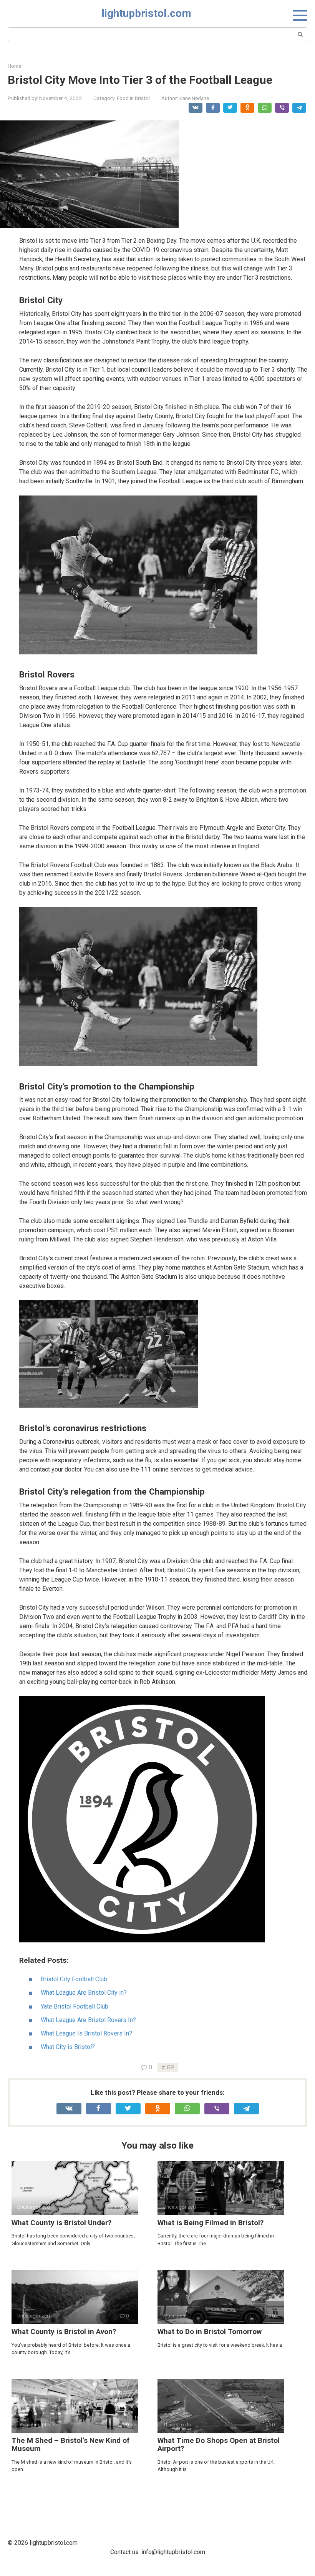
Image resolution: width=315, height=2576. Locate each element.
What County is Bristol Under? (61, 2223)
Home (14, 66)
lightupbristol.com (146, 13)
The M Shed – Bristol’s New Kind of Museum (70, 2444)
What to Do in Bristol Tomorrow (210, 2332)
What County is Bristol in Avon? (64, 2332)
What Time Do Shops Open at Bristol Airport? (219, 2444)
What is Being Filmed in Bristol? (211, 2223)
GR (170, 2068)
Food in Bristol (133, 98)
